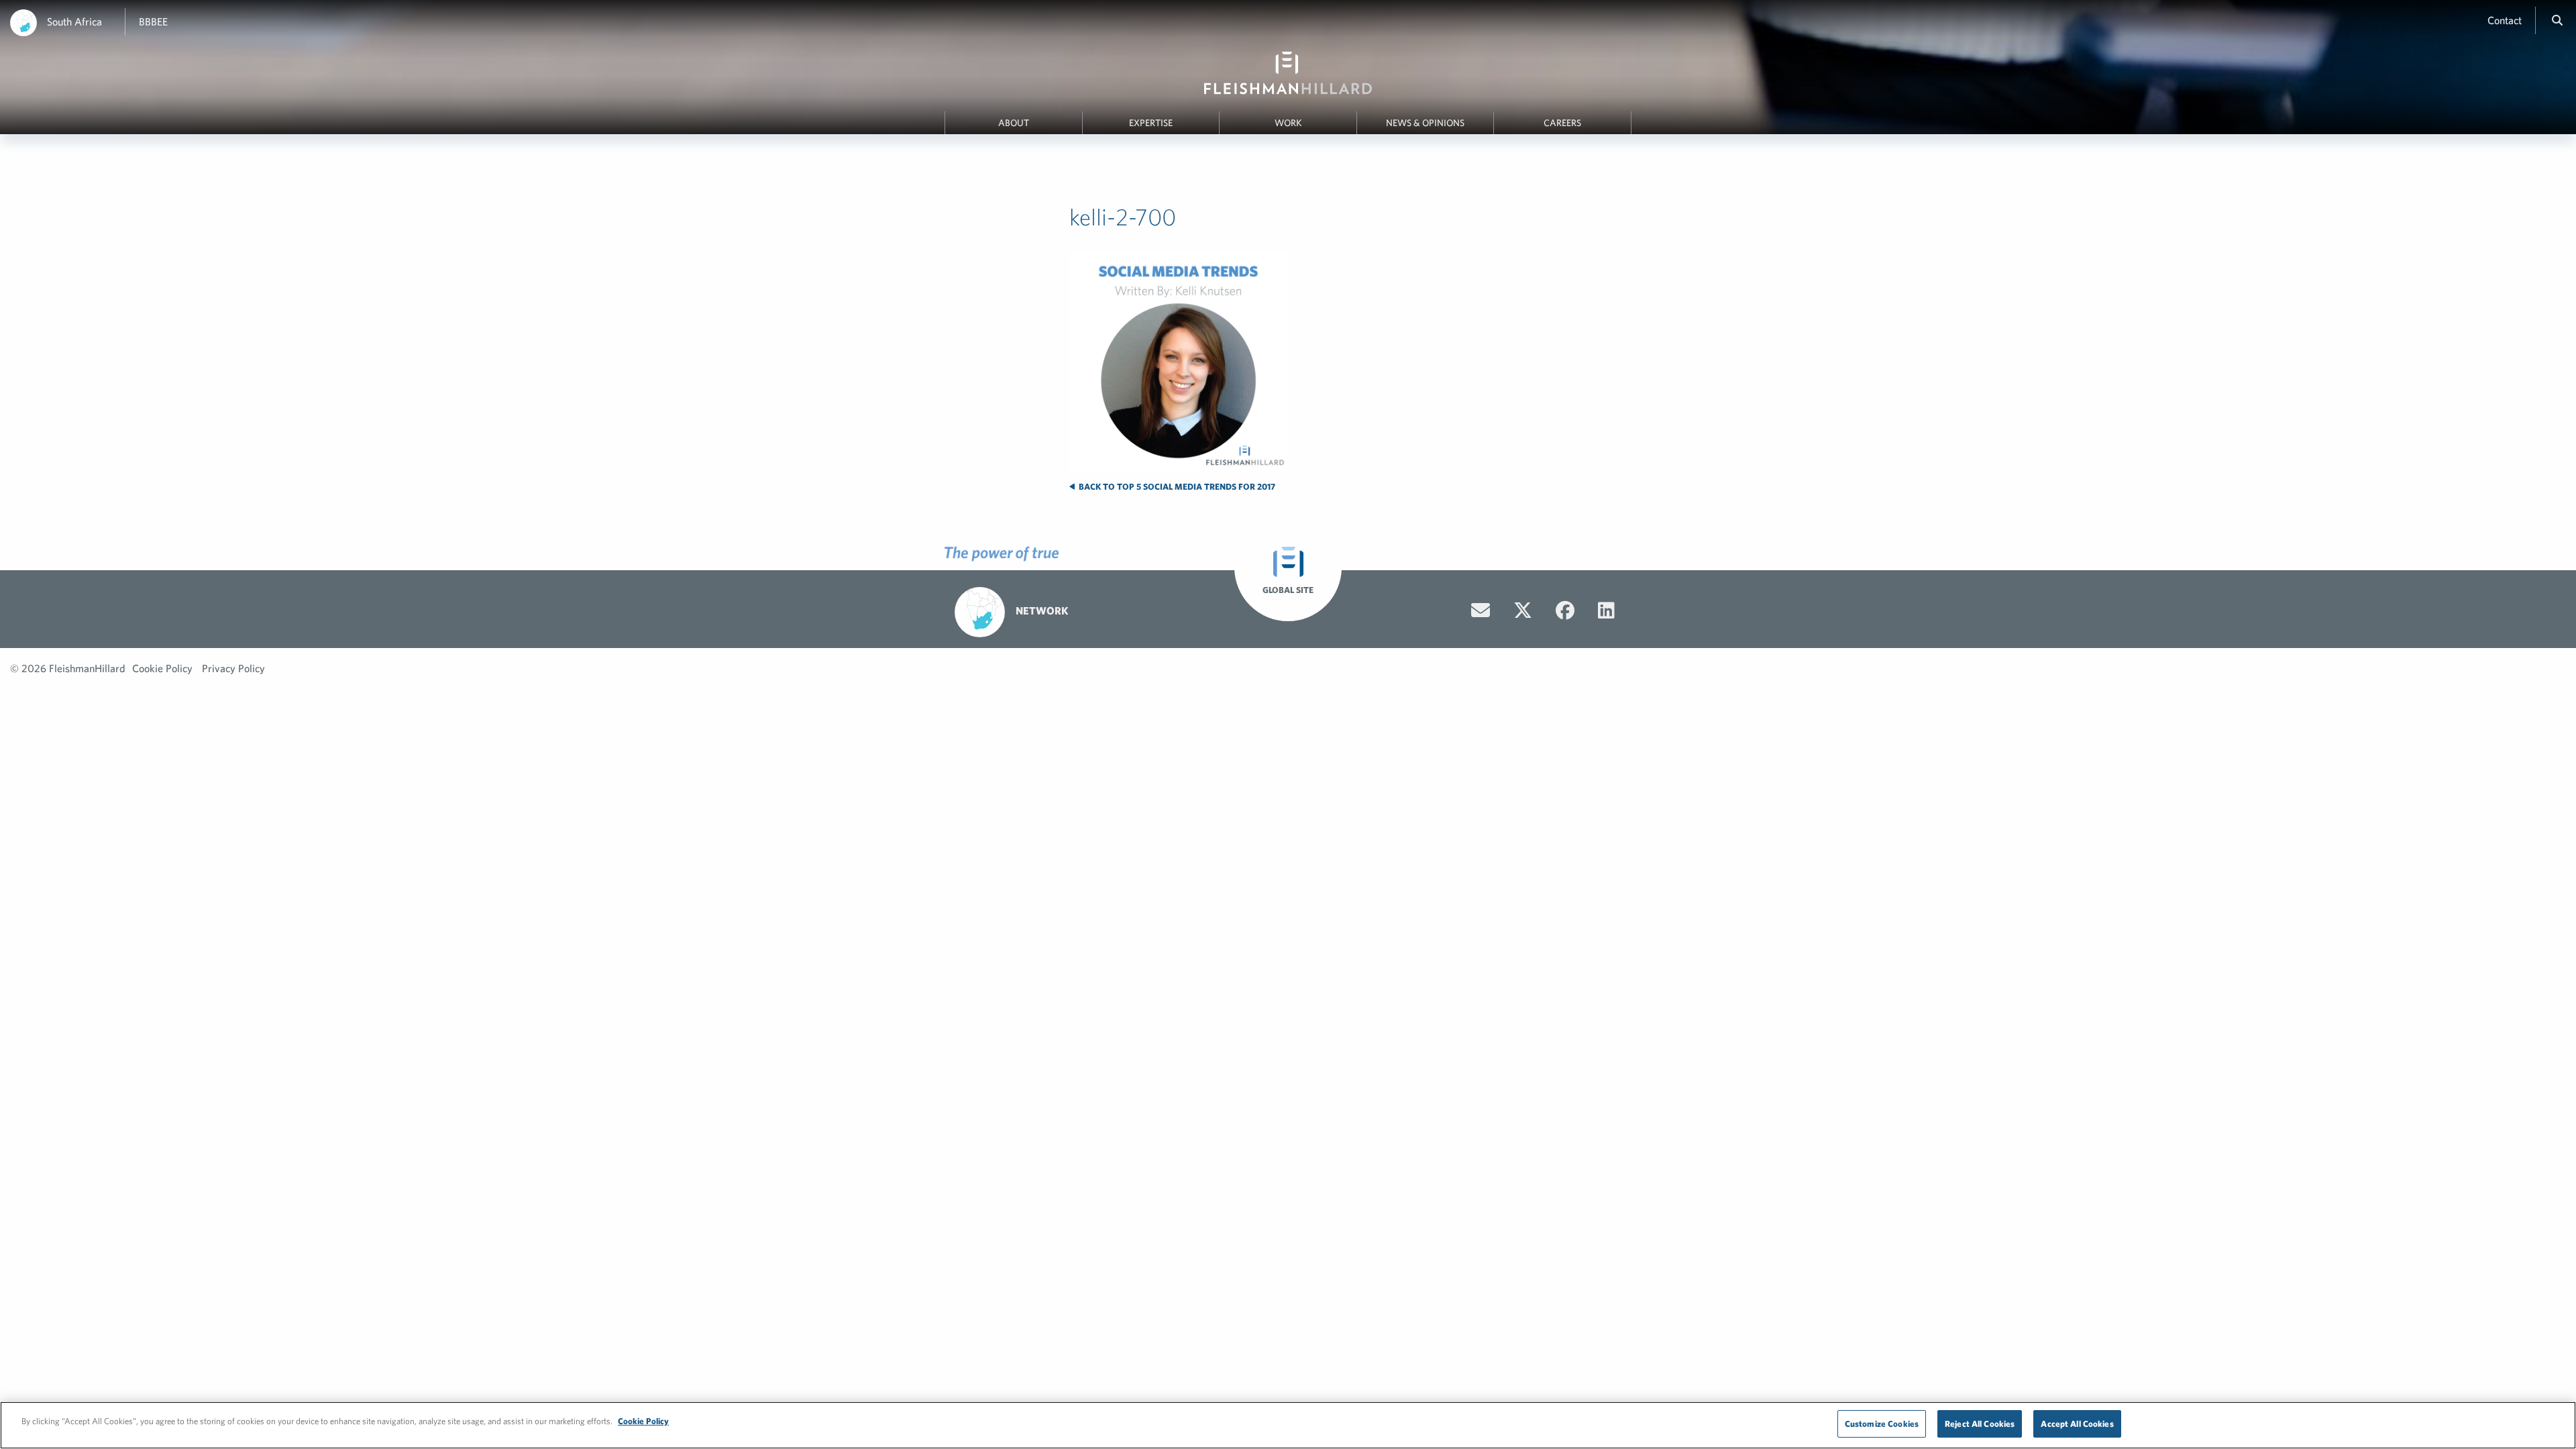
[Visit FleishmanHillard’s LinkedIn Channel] (1606, 610)
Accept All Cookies (2077, 1424)
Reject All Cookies (1980, 1424)
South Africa (74, 21)
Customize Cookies (1882, 1424)
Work (1288, 123)
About (1014, 123)
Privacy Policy (233, 668)
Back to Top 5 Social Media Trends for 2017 (1176, 487)
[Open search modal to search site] (2557, 20)
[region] (1288, 1425)
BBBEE (153, 21)
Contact (2505, 20)
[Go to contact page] (1481, 610)
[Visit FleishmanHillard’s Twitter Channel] (1523, 610)
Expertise (1151, 123)
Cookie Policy (162, 668)
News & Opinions (1425, 123)
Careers (1562, 123)
